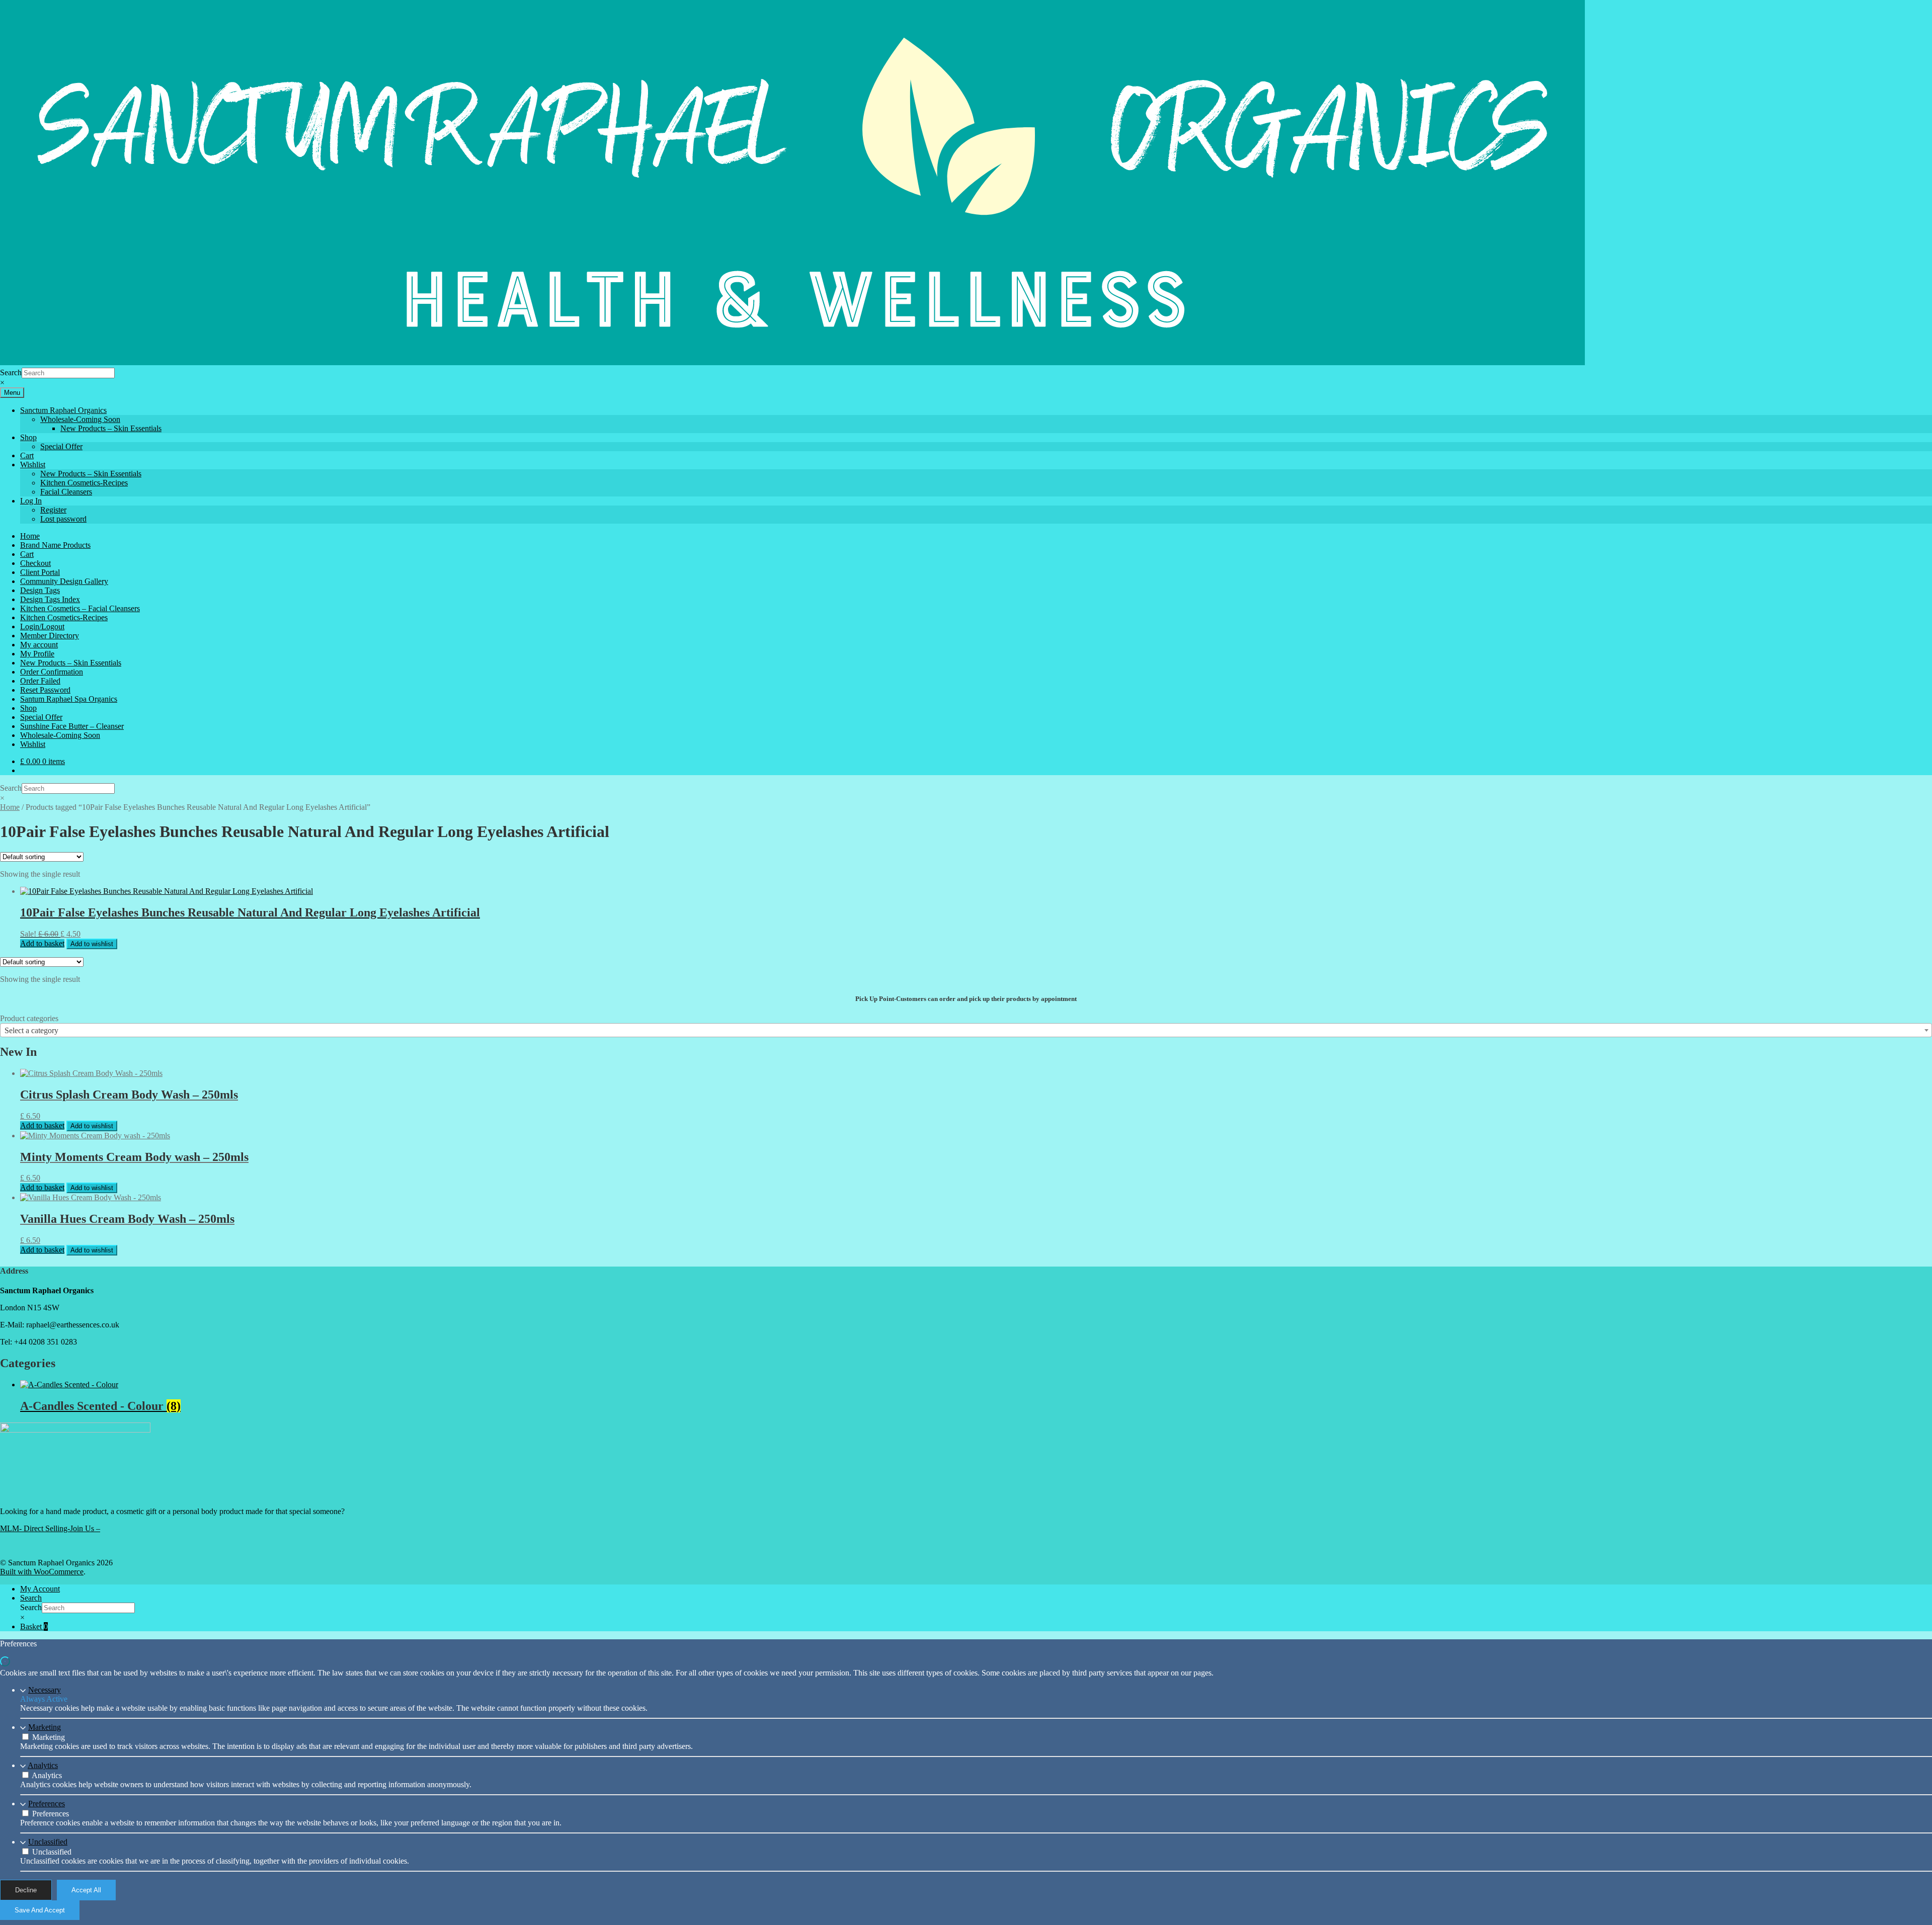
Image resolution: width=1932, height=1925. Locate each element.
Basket (34, 1626)
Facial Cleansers (66, 492)
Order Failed (40, 681)
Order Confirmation (52, 672)
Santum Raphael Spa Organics (69, 699)
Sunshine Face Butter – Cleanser (72, 726)
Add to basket (42, 943)
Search (11, 372)
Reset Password (45, 690)
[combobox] (966, 1030)
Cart (27, 455)
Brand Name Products (55, 545)
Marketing (45, 1727)
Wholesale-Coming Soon (80, 419)
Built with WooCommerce (42, 1572)
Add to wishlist (92, 944)
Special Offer (61, 446)
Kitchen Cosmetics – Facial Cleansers (80, 608)
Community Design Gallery (64, 581)
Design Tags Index (50, 599)
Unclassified (48, 1842)
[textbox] (966, 1031)
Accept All (86, 1890)
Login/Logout (42, 626)
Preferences (47, 1804)
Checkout (35, 563)
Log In (31, 501)
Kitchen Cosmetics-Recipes (84, 483)
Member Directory (50, 636)
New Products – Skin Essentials (111, 428)
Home (30, 536)
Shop (28, 437)
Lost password (63, 519)
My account (39, 645)
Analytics (43, 1765)
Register (53, 510)
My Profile (37, 654)
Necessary (45, 1690)
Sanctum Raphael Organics (63, 410)
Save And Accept (40, 1910)
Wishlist (33, 465)
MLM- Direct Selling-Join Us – (50, 1528)
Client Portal (40, 572)
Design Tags (40, 590)
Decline (26, 1890)
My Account (40, 1589)
